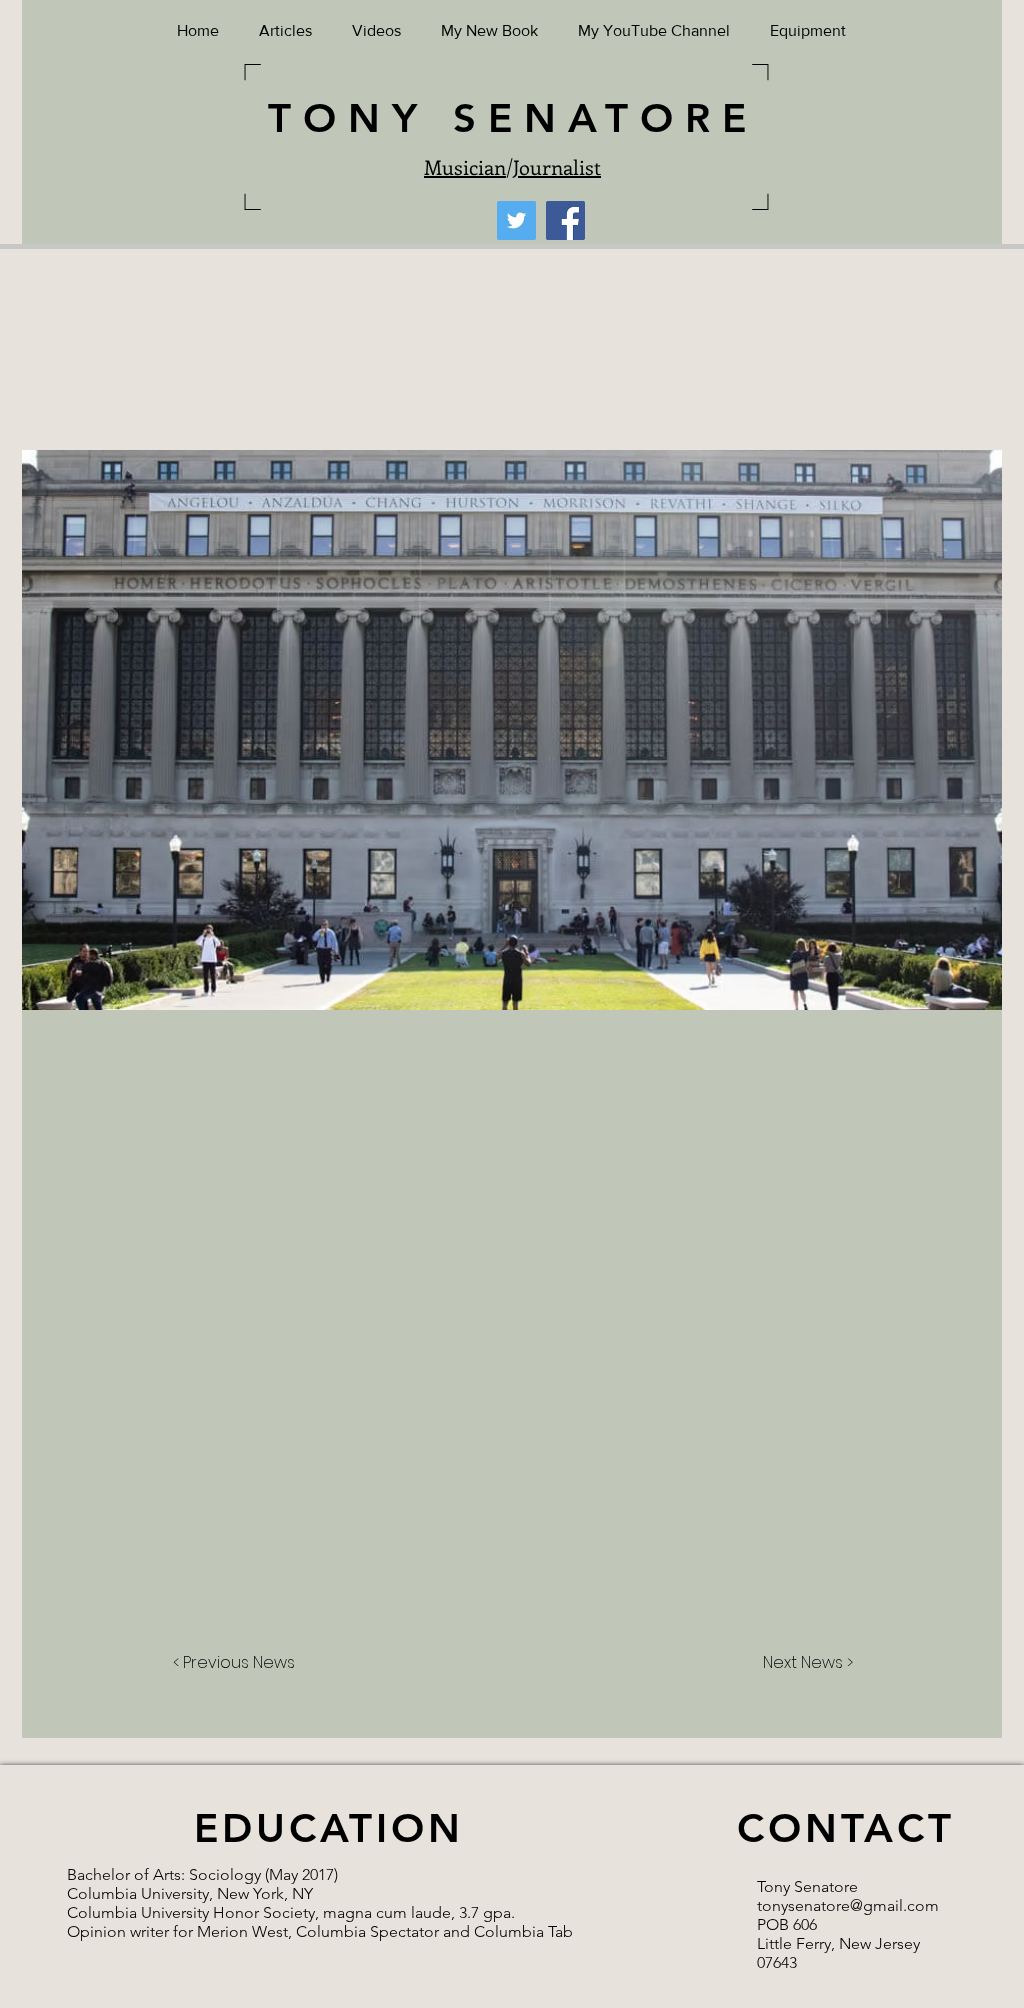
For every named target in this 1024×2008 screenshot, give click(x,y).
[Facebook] (565, 220)
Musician (465, 166)
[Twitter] (516, 220)
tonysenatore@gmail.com (848, 1905)
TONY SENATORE (513, 118)
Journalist (557, 166)
